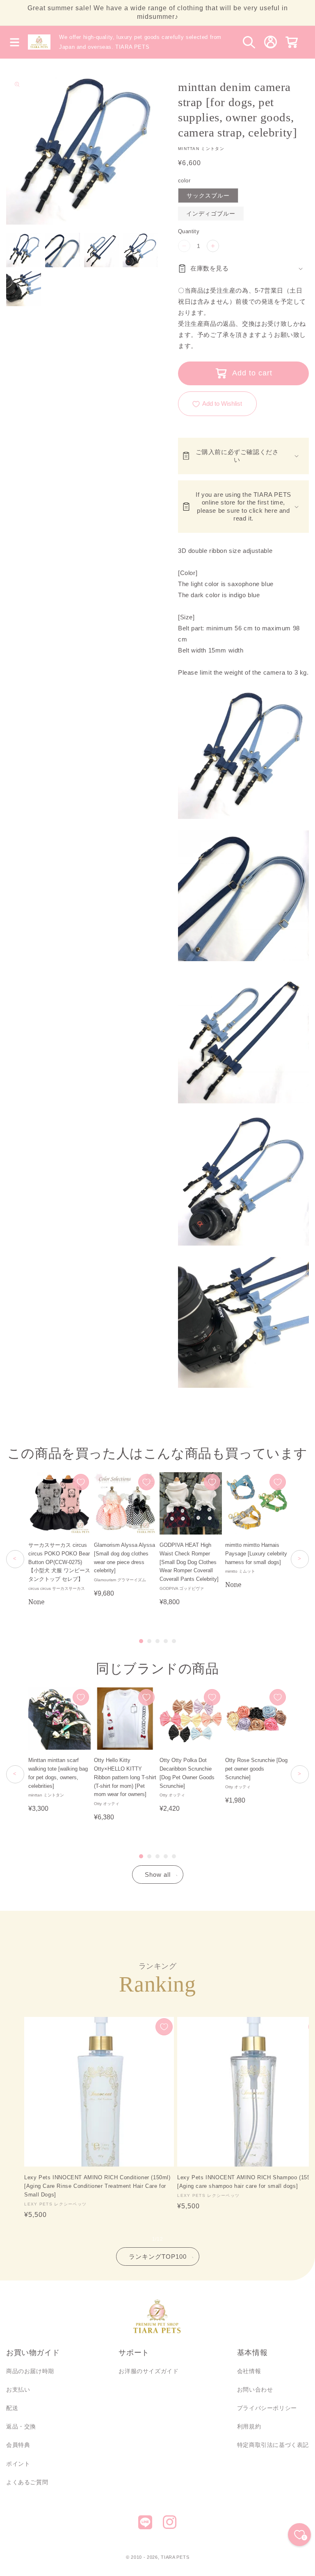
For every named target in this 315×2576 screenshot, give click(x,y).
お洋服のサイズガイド (148, 2371)
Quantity (189, 231)
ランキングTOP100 (158, 2257)
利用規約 (249, 2426)
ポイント (18, 2464)
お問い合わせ (255, 2390)
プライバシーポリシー (267, 2408)
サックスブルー (208, 196)
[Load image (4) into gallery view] (140, 250)
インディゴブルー (211, 214)
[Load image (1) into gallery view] (24, 250)
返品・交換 (21, 2426)
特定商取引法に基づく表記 (273, 2445)
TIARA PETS (175, 2557)
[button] (14, 42)
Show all (158, 1875)
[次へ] (300, 1559)
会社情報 (249, 2371)
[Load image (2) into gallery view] (63, 250)
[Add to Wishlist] (81, 1482)
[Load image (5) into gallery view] (24, 289)
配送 (12, 2408)
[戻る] (15, 1559)
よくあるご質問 (27, 2482)
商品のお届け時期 (30, 2371)
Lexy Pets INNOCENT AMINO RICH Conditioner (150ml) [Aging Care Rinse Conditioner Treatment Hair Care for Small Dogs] (97, 2186)
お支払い (18, 2390)
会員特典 (18, 2445)
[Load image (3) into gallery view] (102, 250)
